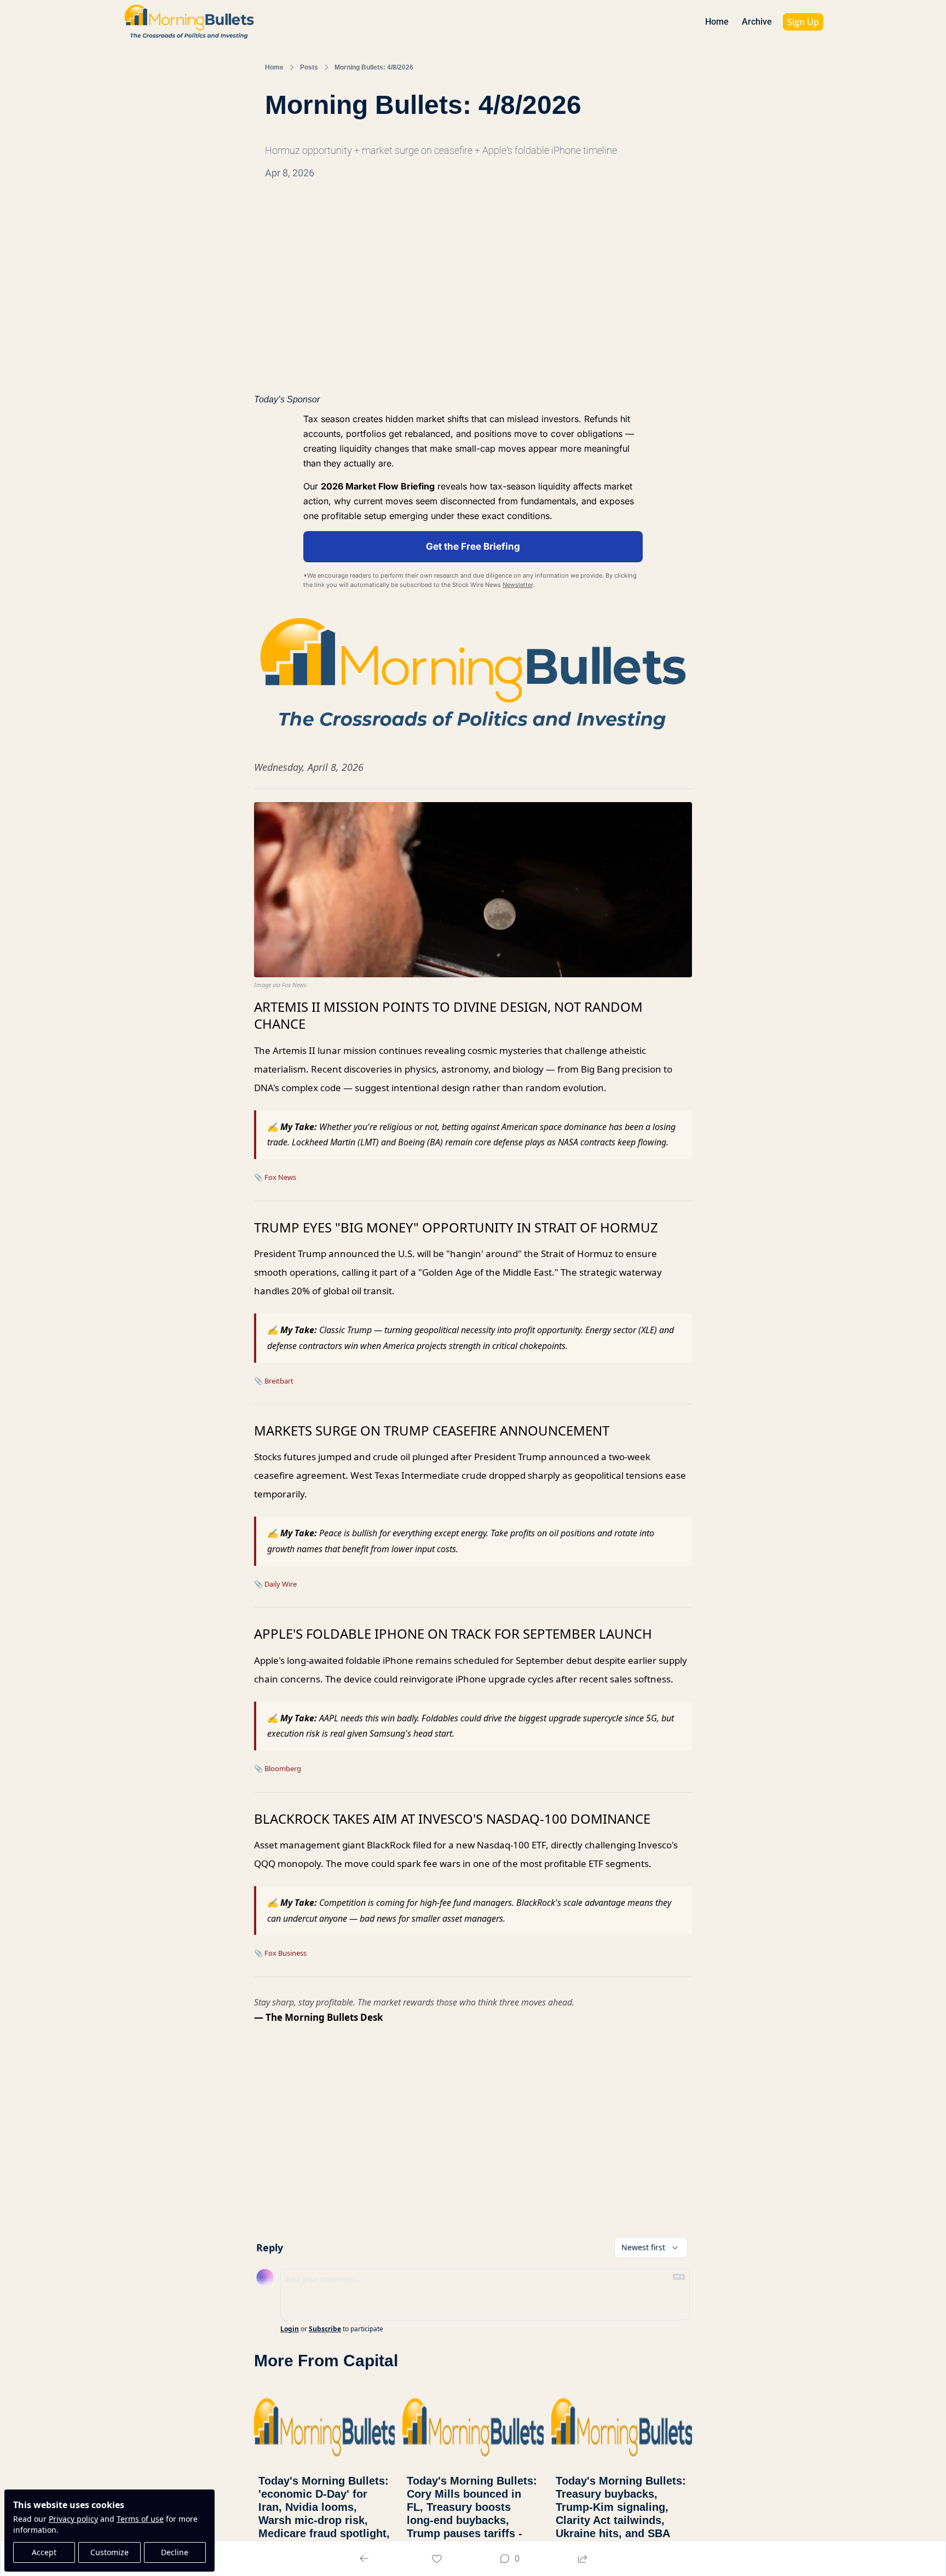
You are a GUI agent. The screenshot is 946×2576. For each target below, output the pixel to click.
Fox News (280, 1177)
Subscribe (325, 2329)
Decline (175, 2552)
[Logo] (189, 22)
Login (290, 2329)
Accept (44, 2552)
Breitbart (279, 1381)
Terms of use (140, 2519)
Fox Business (285, 1953)
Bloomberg (283, 1768)
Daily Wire (281, 1584)
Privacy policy (73, 2519)
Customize (109, 2552)
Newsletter (518, 585)
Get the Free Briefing (473, 546)
